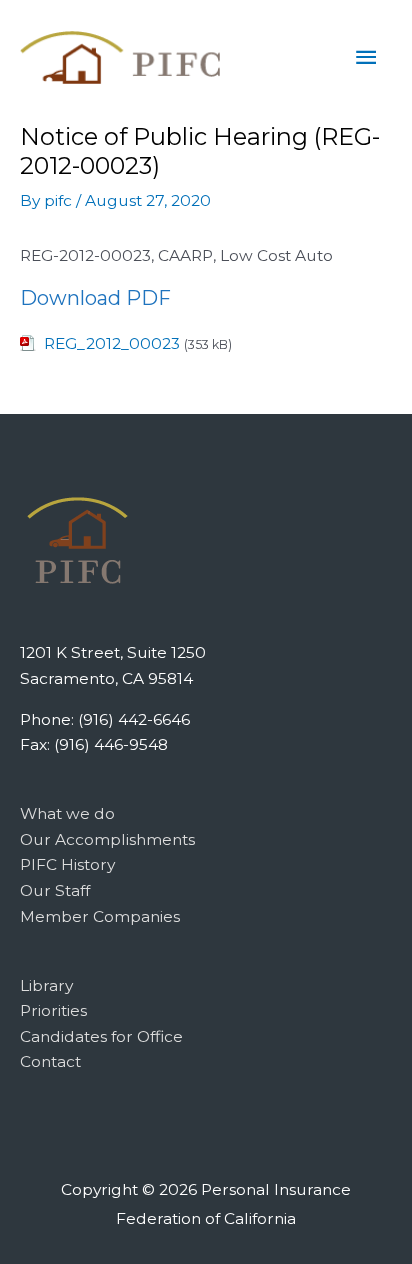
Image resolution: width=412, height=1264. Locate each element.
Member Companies (100, 916)
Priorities (53, 1010)
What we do (67, 813)
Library (46, 985)
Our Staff (55, 890)
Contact (50, 1061)
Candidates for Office (101, 1036)
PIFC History (67, 864)
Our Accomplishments (107, 839)
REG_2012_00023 (112, 343)
